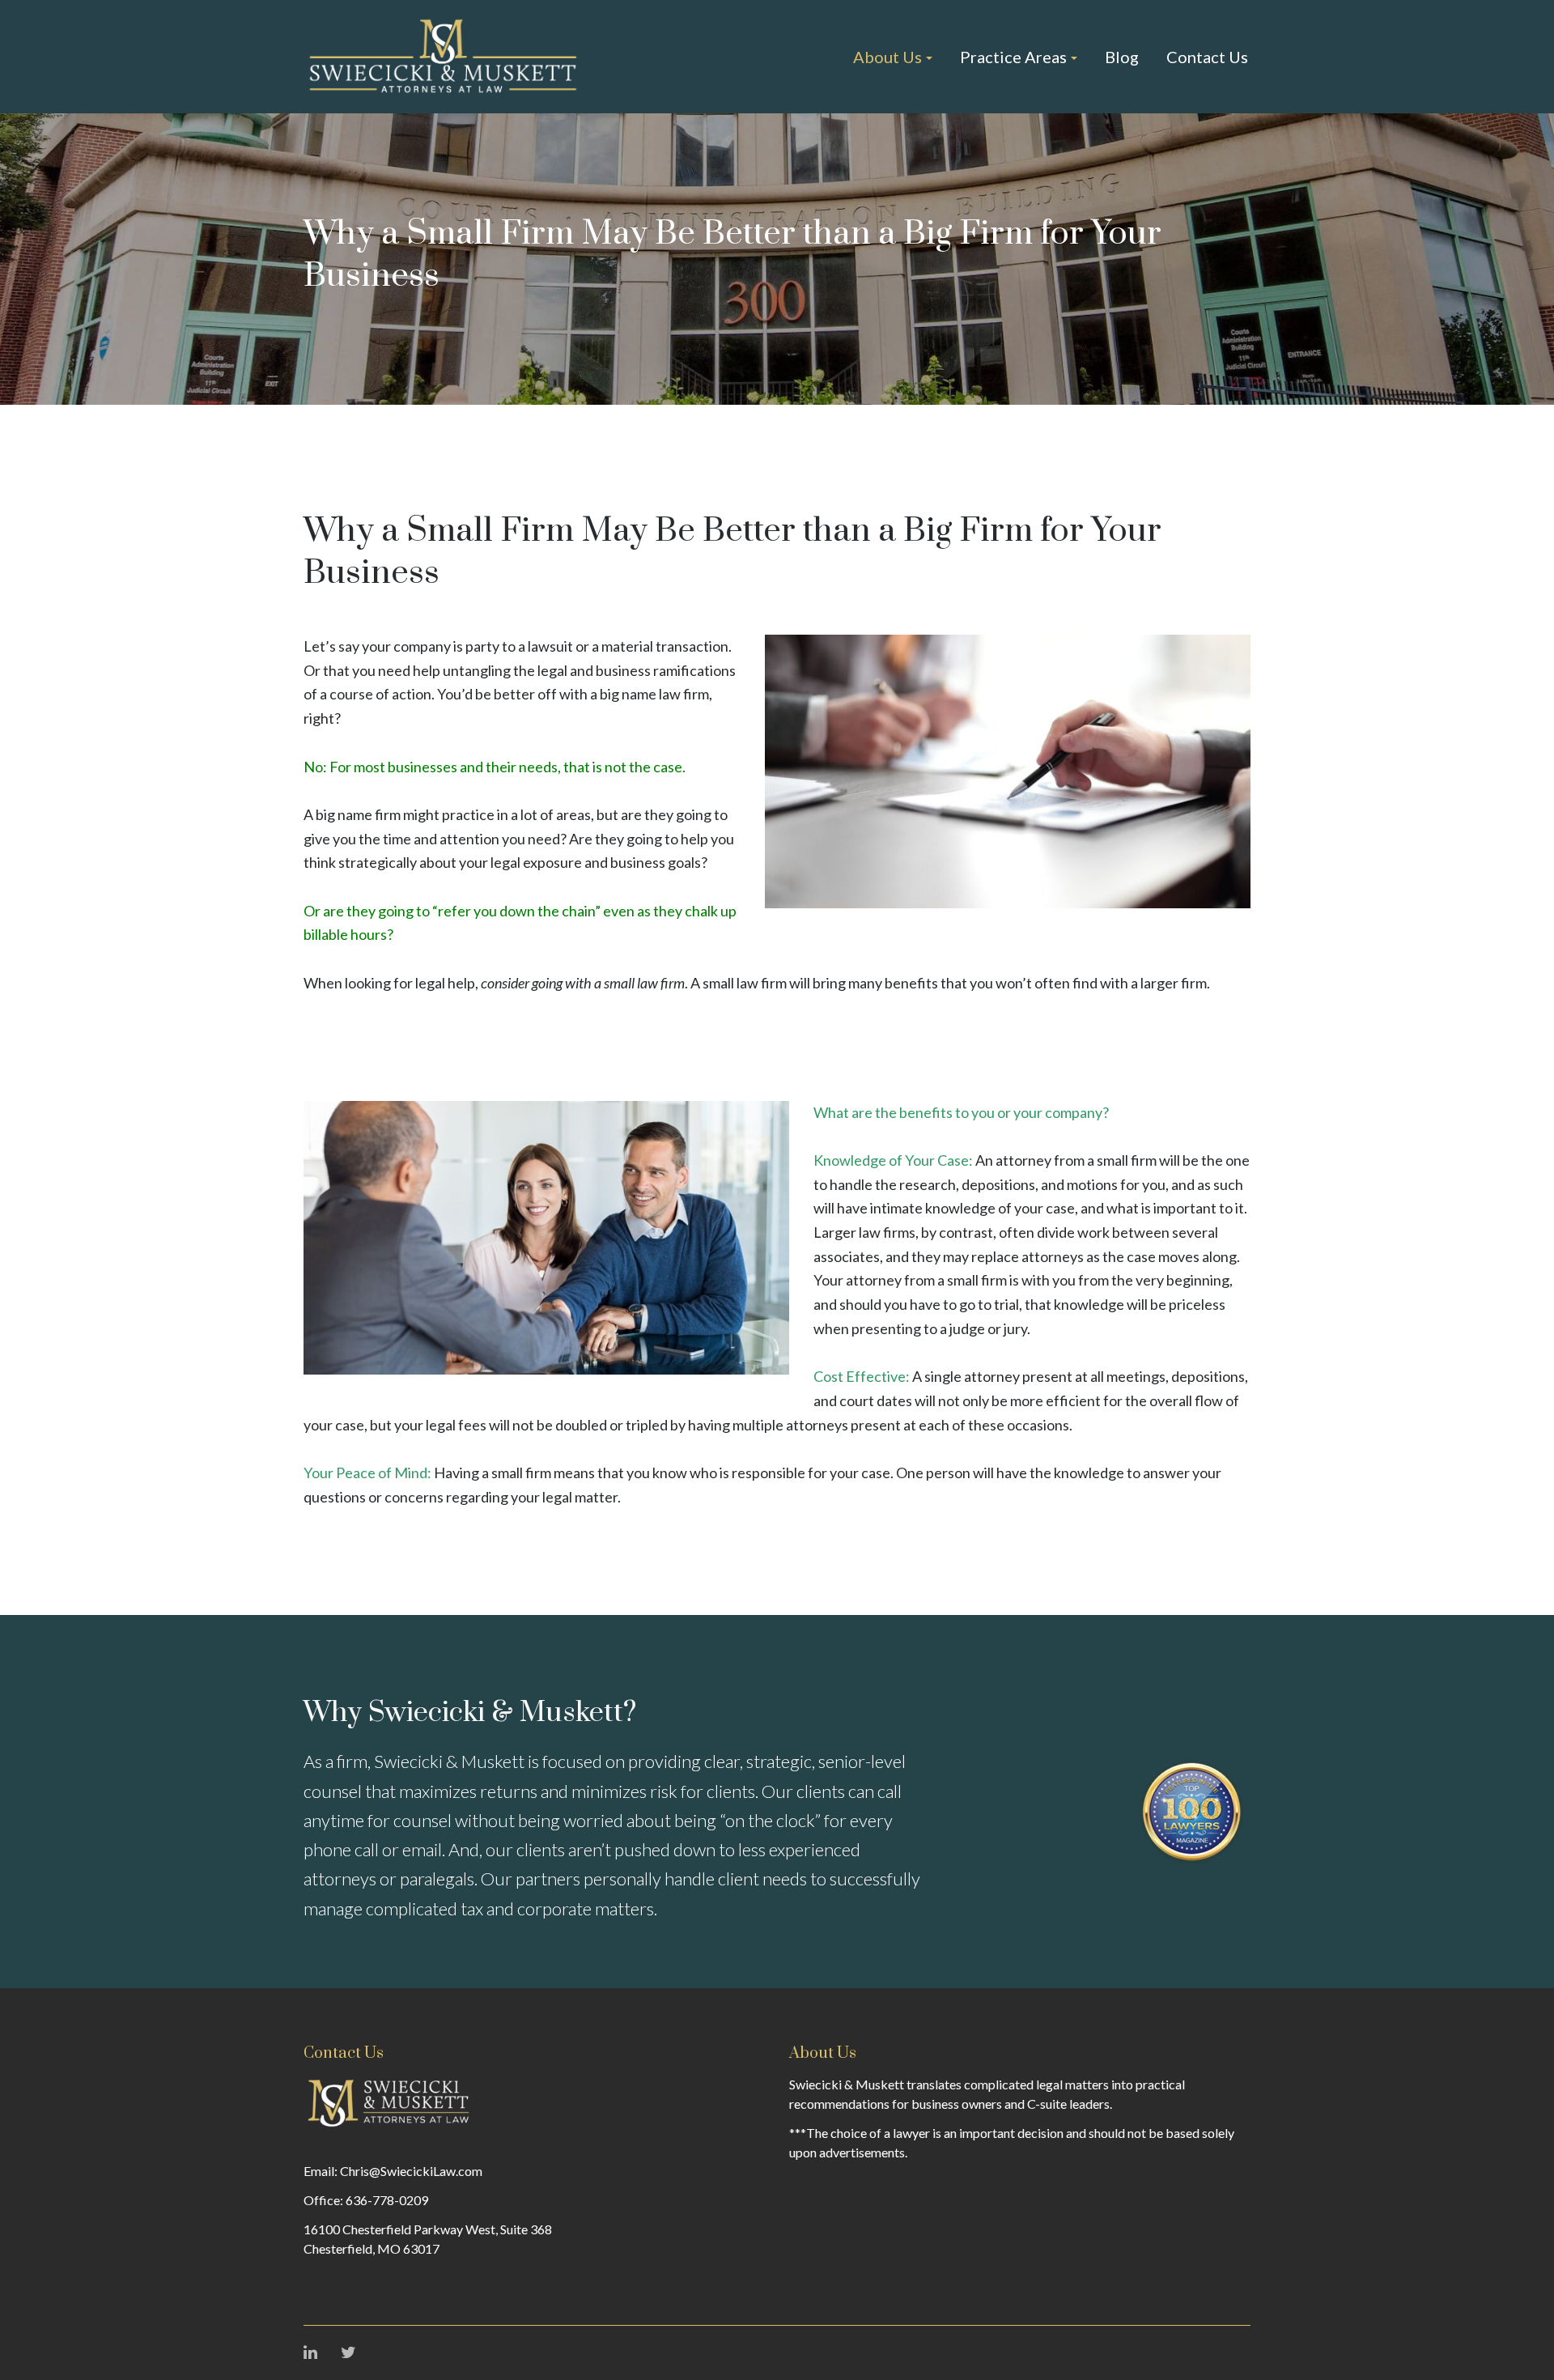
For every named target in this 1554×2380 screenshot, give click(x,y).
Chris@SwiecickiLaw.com (411, 2171)
